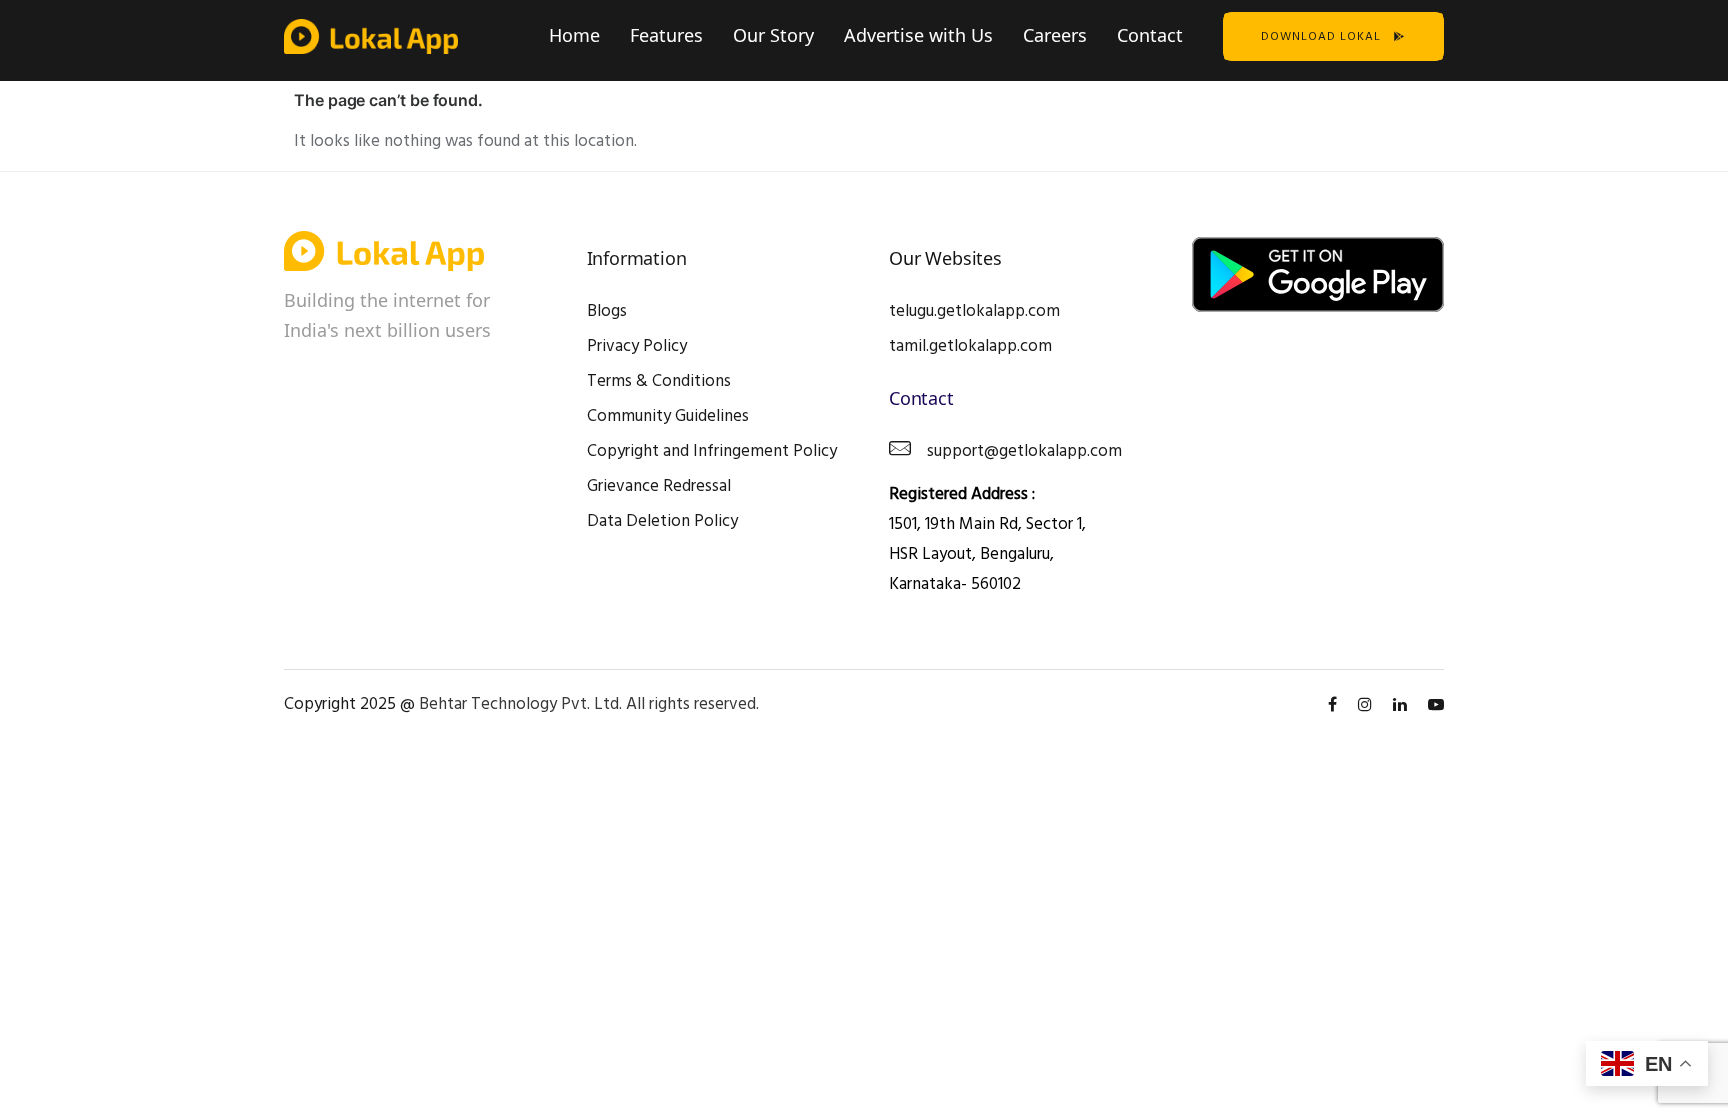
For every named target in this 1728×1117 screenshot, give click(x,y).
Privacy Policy (637, 346)
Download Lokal (1321, 37)
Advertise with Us (918, 35)
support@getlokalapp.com (1024, 451)
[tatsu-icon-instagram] (1368, 705)
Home (574, 35)
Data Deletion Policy (662, 521)
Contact (1150, 35)
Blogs (607, 311)
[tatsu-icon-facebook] (1335, 705)
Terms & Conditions (659, 381)
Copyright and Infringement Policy (712, 451)
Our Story (773, 35)
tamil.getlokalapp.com (970, 346)
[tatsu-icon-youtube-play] (1436, 705)
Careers (1055, 35)
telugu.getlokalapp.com (974, 311)
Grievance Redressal (659, 486)
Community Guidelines (668, 416)
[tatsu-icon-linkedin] (1403, 705)
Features (666, 35)
